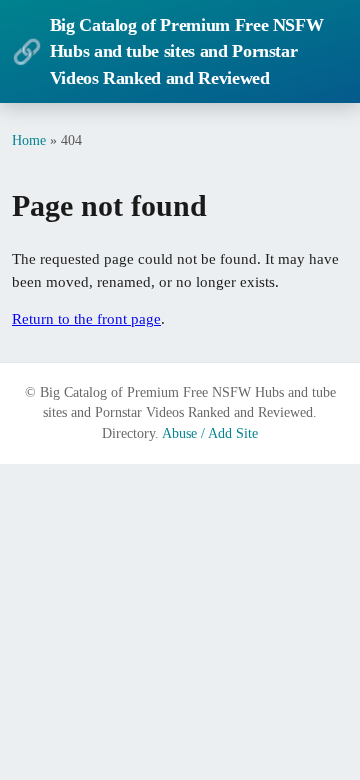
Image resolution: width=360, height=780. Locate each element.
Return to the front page (86, 319)
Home (29, 140)
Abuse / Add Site (210, 433)
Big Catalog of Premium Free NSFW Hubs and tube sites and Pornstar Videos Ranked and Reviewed (167, 51)
